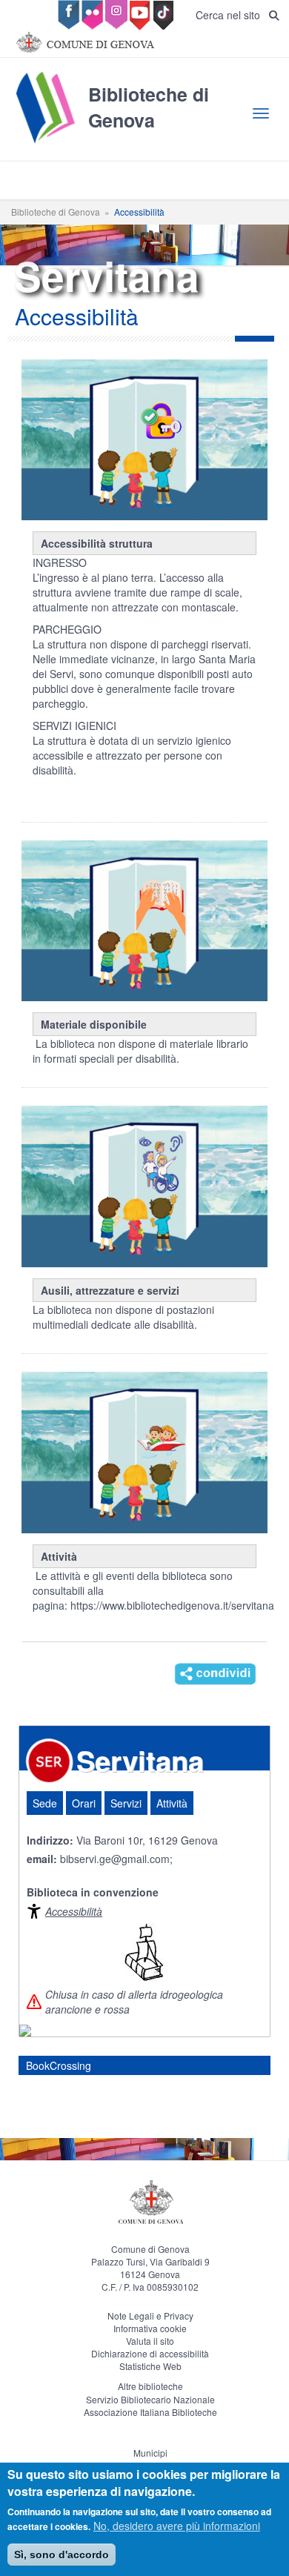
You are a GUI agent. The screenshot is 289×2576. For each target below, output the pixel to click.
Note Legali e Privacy (150, 2316)
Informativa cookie (150, 2328)
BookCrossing (59, 2065)
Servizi (126, 1803)
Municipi (150, 2453)
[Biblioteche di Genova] (144, 142)
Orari (84, 1803)
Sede (45, 1803)
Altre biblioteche (150, 2386)
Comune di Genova (150, 2249)
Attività (172, 1803)
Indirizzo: (50, 1840)
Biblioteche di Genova (56, 212)
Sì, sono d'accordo (62, 2555)
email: (42, 1859)
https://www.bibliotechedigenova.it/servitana (172, 1605)
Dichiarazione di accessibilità (150, 2353)
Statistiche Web (150, 2366)
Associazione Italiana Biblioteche (150, 2412)
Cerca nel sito (232, 15)
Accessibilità (74, 1911)
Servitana (140, 1760)
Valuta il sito (150, 2341)
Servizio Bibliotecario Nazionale (150, 2399)
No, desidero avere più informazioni (177, 2526)
